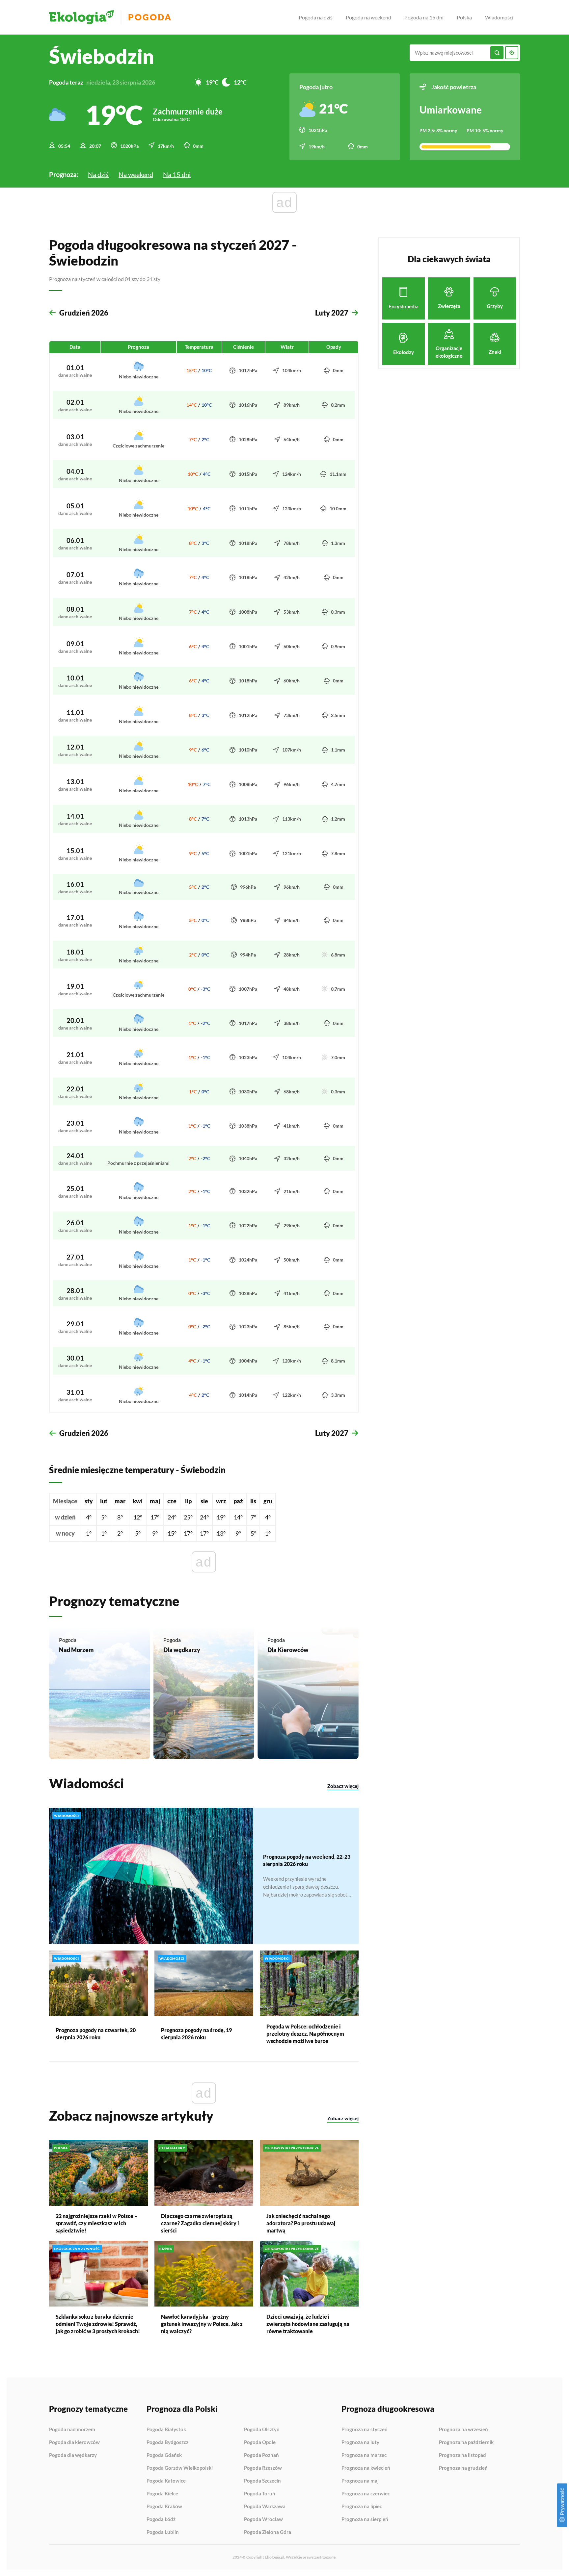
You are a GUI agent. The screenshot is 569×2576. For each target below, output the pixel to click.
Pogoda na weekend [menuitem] (368, 17)
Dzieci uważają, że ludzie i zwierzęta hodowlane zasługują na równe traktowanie (308, 2324)
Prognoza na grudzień (463, 2468)
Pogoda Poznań (261, 2455)
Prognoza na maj (360, 2481)
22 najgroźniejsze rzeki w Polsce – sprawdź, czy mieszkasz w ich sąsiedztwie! (96, 2223)
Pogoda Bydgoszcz (167, 2442)
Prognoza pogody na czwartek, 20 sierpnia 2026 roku (96, 2034)
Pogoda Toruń (260, 2494)
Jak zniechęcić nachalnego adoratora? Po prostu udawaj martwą (301, 2223)
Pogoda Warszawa (265, 2507)
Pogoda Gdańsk (164, 2455)
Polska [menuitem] (464, 17)
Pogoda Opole (260, 2442)
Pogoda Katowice (166, 2481)
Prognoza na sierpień (365, 2519)
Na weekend (136, 174)
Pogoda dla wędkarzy (73, 2455)
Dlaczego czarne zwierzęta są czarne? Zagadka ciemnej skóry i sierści (200, 2223)
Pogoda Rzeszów (263, 2468)
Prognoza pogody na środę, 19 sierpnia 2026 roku (196, 2034)
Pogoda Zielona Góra (268, 2532)
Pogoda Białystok (166, 2430)
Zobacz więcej (343, 1786)
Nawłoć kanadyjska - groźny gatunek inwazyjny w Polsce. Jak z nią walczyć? (202, 2324)
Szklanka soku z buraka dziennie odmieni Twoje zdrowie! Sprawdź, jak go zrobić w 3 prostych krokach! (98, 2324)
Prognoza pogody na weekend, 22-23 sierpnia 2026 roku (307, 1860)
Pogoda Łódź (161, 2519)
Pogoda (150, 17)
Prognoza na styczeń (365, 2430)
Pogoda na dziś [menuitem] (316, 17)
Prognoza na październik (466, 2442)
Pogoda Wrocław (263, 2519)
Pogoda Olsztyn (262, 2430)
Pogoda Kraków (164, 2507)
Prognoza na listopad (462, 2455)
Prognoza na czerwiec (366, 2494)
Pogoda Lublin (163, 2532)
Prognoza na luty (360, 2442)
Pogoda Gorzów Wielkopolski (180, 2468)
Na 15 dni (177, 174)
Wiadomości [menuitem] (499, 17)
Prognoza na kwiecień (366, 2468)
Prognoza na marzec (364, 2455)
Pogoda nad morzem (72, 2430)
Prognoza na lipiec (362, 2507)
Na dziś (98, 174)
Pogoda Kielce (162, 2494)
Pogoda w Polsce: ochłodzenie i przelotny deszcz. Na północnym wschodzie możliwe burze (305, 2034)
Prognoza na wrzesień (463, 2430)
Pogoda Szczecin (262, 2481)
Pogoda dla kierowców (74, 2442)
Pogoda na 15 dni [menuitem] (424, 17)
